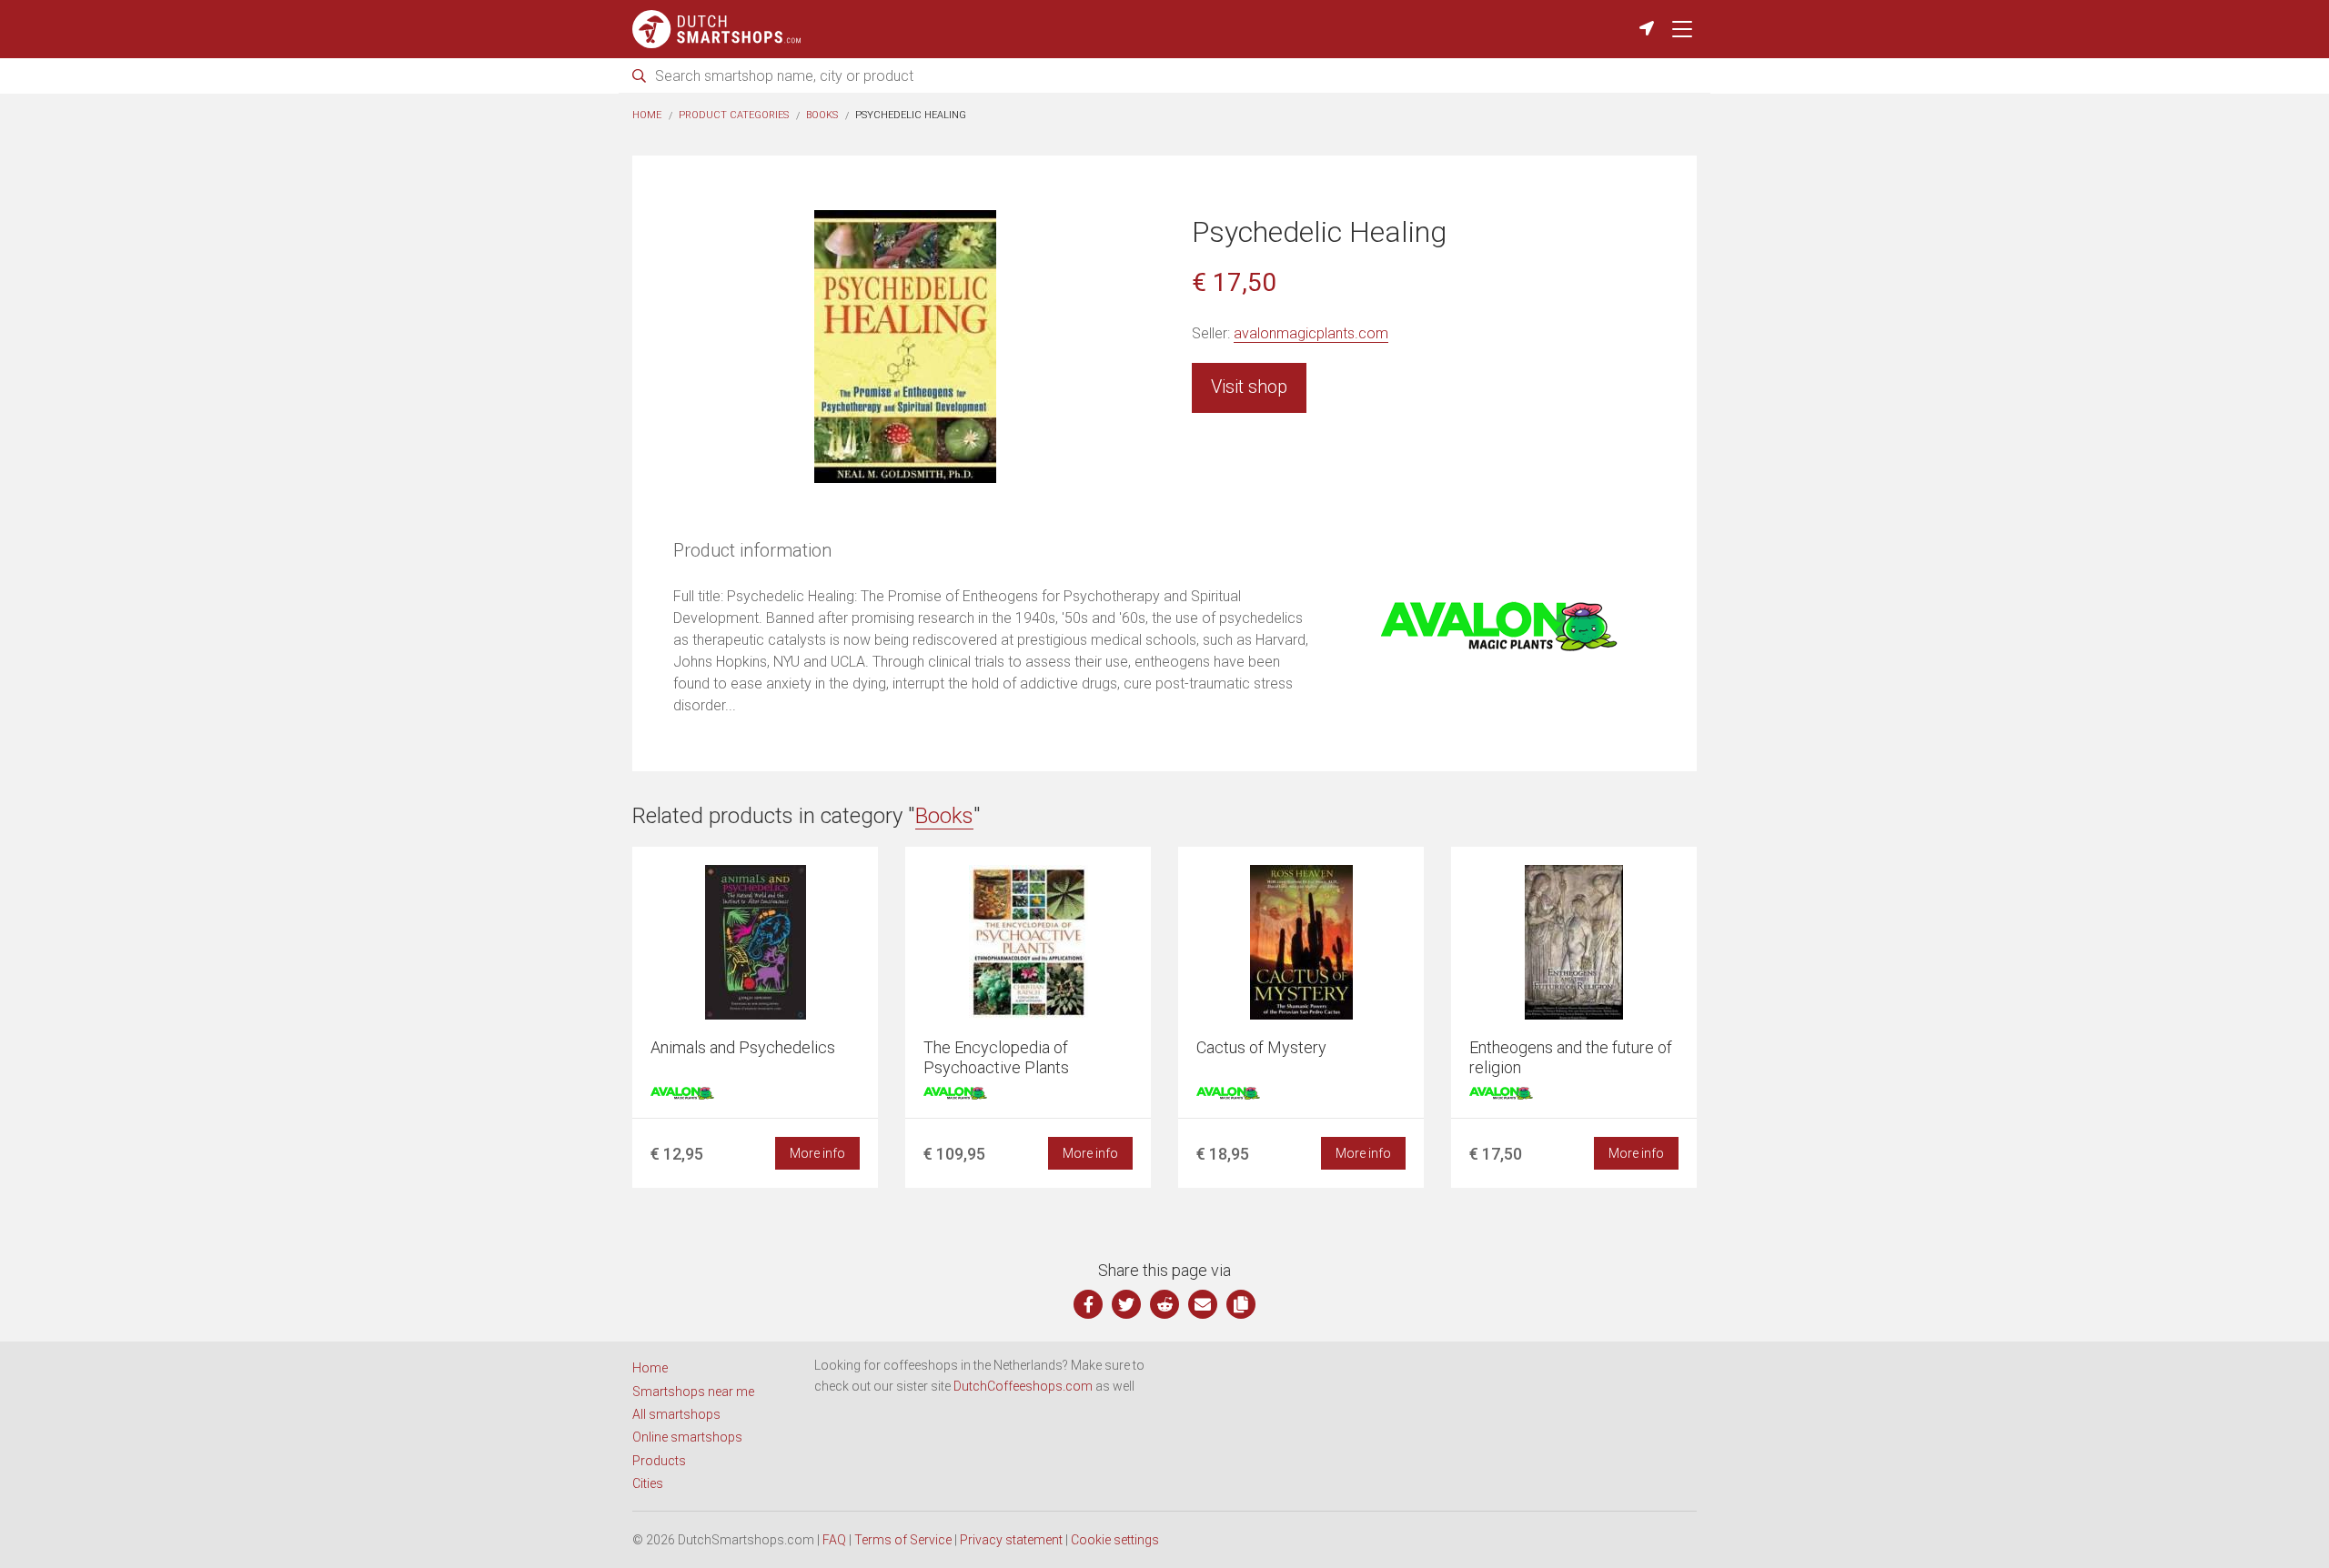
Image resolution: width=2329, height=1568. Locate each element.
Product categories (734, 115)
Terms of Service (903, 1540)
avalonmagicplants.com (1311, 333)
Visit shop (1249, 387)
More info (817, 1153)
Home (647, 115)
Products (659, 1461)
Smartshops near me (693, 1392)
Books (822, 115)
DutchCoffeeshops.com (1023, 1386)
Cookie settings (1115, 1540)
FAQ (834, 1540)
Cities (648, 1483)
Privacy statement (1011, 1540)
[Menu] (1682, 29)
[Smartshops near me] (1647, 29)
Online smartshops (687, 1437)
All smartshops (676, 1414)
